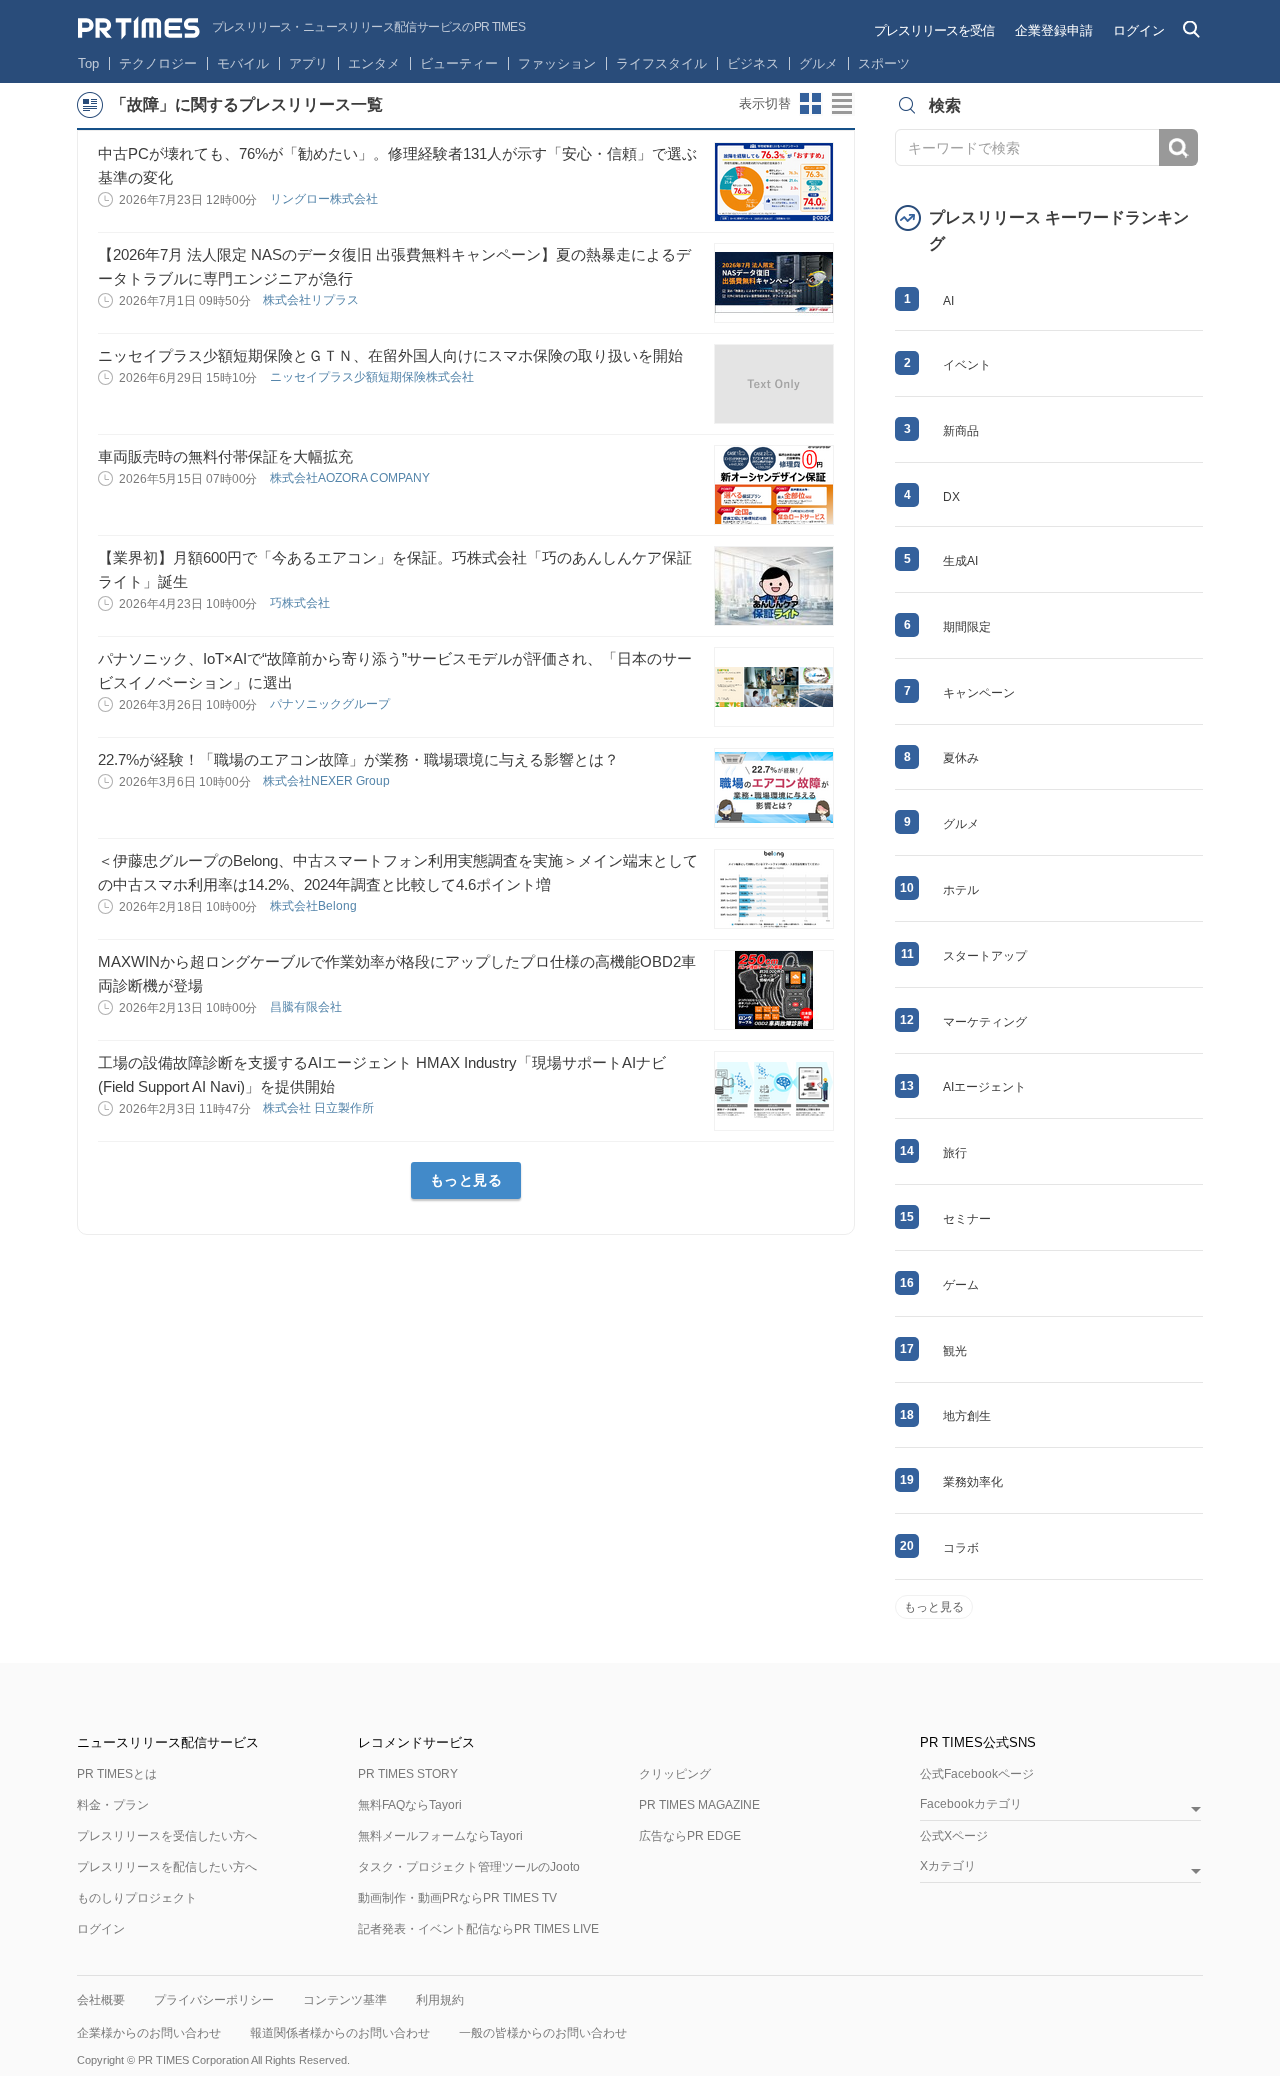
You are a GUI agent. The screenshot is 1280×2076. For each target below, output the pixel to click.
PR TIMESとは (117, 1774)
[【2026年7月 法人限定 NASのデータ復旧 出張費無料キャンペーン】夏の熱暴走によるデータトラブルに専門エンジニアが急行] (774, 283)
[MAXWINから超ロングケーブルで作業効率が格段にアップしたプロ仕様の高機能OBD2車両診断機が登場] (774, 990)
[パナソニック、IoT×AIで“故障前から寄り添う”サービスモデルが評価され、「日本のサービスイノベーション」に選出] (774, 687)
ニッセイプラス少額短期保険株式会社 (373, 377)
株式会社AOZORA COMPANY (351, 478)
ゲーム (961, 1285)
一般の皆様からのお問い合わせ (543, 2033)
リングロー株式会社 (325, 199)
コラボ (961, 1548)
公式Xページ (954, 1836)
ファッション (557, 63)
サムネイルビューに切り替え (811, 104)
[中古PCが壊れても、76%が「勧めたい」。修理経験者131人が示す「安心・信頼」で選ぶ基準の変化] (774, 182)
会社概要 (101, 2000)
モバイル (243, 63)
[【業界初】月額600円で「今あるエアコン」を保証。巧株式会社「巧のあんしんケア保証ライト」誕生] (774, 586)
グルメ (818, 63)
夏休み (961, 758)
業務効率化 (973, 1482)
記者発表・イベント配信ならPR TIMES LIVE (478, 1929)
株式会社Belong (315, 906)
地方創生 (967, 1416)
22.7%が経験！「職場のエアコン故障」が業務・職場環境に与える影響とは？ (358, 759)
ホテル (961, 890)
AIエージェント (984, 1087)
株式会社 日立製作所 (320, 1108)
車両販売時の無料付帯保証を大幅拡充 (225, 456)
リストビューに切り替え (843, 104)
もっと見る (466, 1180)
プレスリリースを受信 (934, 30)
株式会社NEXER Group (328, 781)
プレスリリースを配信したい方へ (167, 1867)
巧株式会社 (301, 603)
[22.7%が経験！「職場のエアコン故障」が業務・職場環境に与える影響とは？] (774, 788)
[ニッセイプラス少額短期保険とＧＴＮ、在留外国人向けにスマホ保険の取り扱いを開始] (774, 384)
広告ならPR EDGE (690, 1836)
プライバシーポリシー (214, 2000)
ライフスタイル (661, 63)
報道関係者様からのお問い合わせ (340, 2033)
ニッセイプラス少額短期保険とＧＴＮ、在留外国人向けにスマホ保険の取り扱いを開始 (390, 355)
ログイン (1139, 30)
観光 (955, 1351)
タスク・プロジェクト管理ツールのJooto (469, 1867)
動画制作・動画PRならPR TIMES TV (457, 1898)
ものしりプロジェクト (137, 1898)
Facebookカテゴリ (971, 1804)
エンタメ (374, 63)
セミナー (967, 1219)
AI (948, 301)
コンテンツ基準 (345, 2000)
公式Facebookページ (977, 1774)
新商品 (961, 431)
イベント (967, 365)
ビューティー (459, 63)
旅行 (955, 1153)
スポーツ (884, 63)
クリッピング (675, 1774)
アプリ (308, 63)
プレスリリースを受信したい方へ (167, 1836)
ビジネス (753, 63)
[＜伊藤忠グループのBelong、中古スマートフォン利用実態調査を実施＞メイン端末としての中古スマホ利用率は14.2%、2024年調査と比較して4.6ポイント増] (774, 889)
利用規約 (440, 2000)
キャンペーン (979, 693)
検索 (1178, 147)
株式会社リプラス (312, 300)
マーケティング (985, 1022)
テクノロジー (158, 63)
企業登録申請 (1054, 30)
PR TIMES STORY (408, 1774)
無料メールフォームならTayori (440, 1836)
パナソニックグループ (331, 704)
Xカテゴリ (948, 1866)
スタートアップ (985, 956)
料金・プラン (113, 1805)
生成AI (960, 561)
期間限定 (967, 627)
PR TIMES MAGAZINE (699, 1805)
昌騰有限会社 (307, 1007)
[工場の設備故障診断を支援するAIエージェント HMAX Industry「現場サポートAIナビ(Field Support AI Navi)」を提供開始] (774, 1091)
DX (951, 497)
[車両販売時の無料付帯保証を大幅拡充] (774, 485)
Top (88, 63)
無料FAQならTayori (410, 1805)
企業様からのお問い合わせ (149, 2033)
